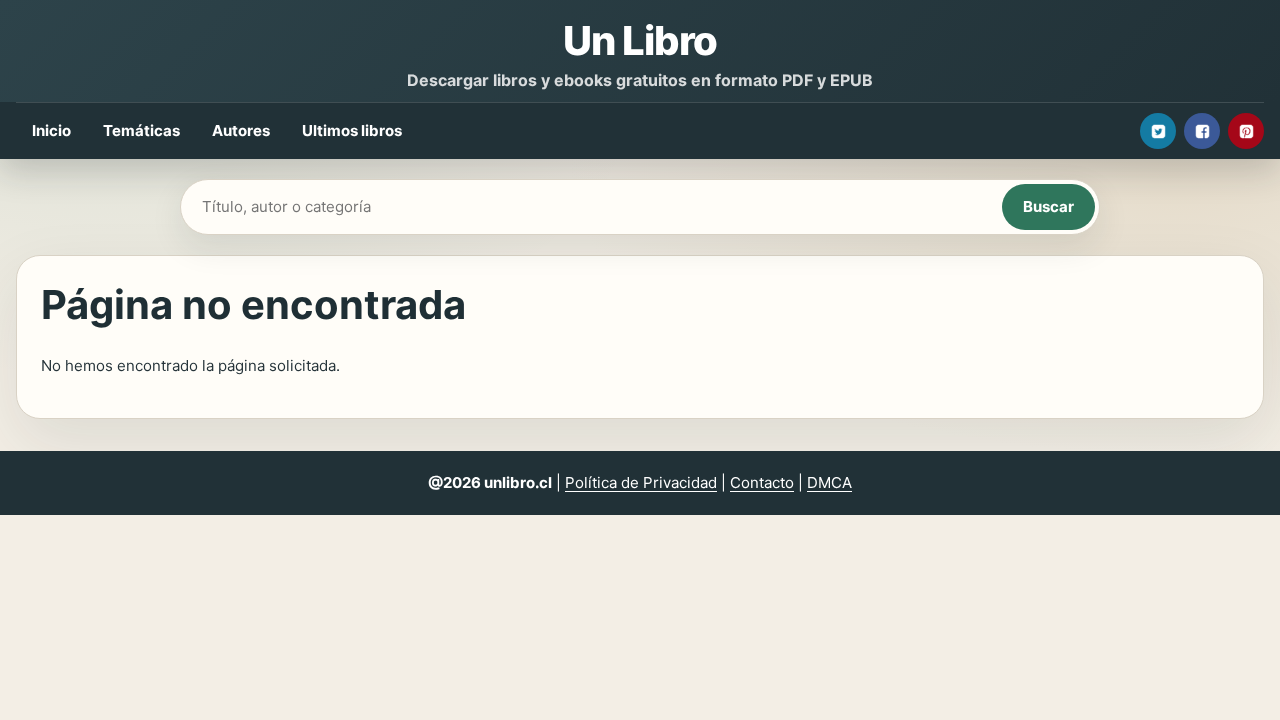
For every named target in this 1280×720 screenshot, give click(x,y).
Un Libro (640, 40)
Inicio (51, 130)
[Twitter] (1158, 131)
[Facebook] (1202, 131)
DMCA (829, 482)
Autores (241, 130)
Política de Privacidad (641, 482)
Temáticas (141, 130)
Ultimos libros (352, 130)
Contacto (762, 482)
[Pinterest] (1246, 131)
